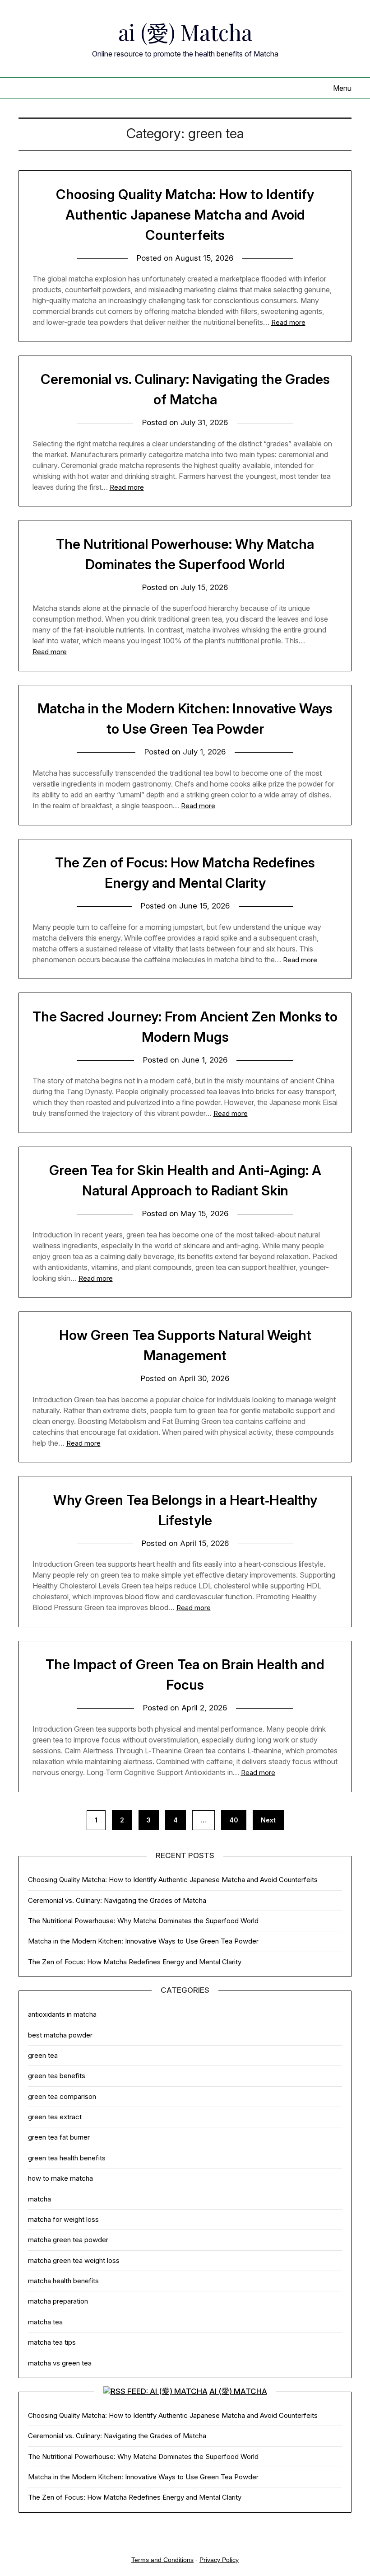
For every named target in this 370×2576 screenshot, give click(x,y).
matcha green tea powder (68, 2240)
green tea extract (55, 2117)
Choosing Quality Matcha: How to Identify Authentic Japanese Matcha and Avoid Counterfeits (185, 215)
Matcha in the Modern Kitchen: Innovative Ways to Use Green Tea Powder (143, 1941)
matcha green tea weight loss (74, 2260)
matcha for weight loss (63, 2219)
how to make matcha (60, 2178)
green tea (43, 2055)
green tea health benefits (67, 2158)
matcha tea (45, 2322)
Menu (342, 88)
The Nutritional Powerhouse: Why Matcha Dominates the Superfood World (143, 1921)
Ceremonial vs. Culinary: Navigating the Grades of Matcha (117, 1900)
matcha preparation (58, 2301)
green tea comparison (62, 2096)
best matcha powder (60, 2035)
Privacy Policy (219, 2560)
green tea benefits (57, 2076)
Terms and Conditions (162, 2560)
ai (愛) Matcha (185, 32)
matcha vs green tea (60, 2363)
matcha (39, 2199)
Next (268, 1820)
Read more (288, 322)
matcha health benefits (63, 2281)
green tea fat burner (59, 2137)
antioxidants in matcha (62, 2014)
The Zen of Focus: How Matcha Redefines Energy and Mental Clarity (135, 1962)
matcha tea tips (52, 2342)
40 (234, 1820)
